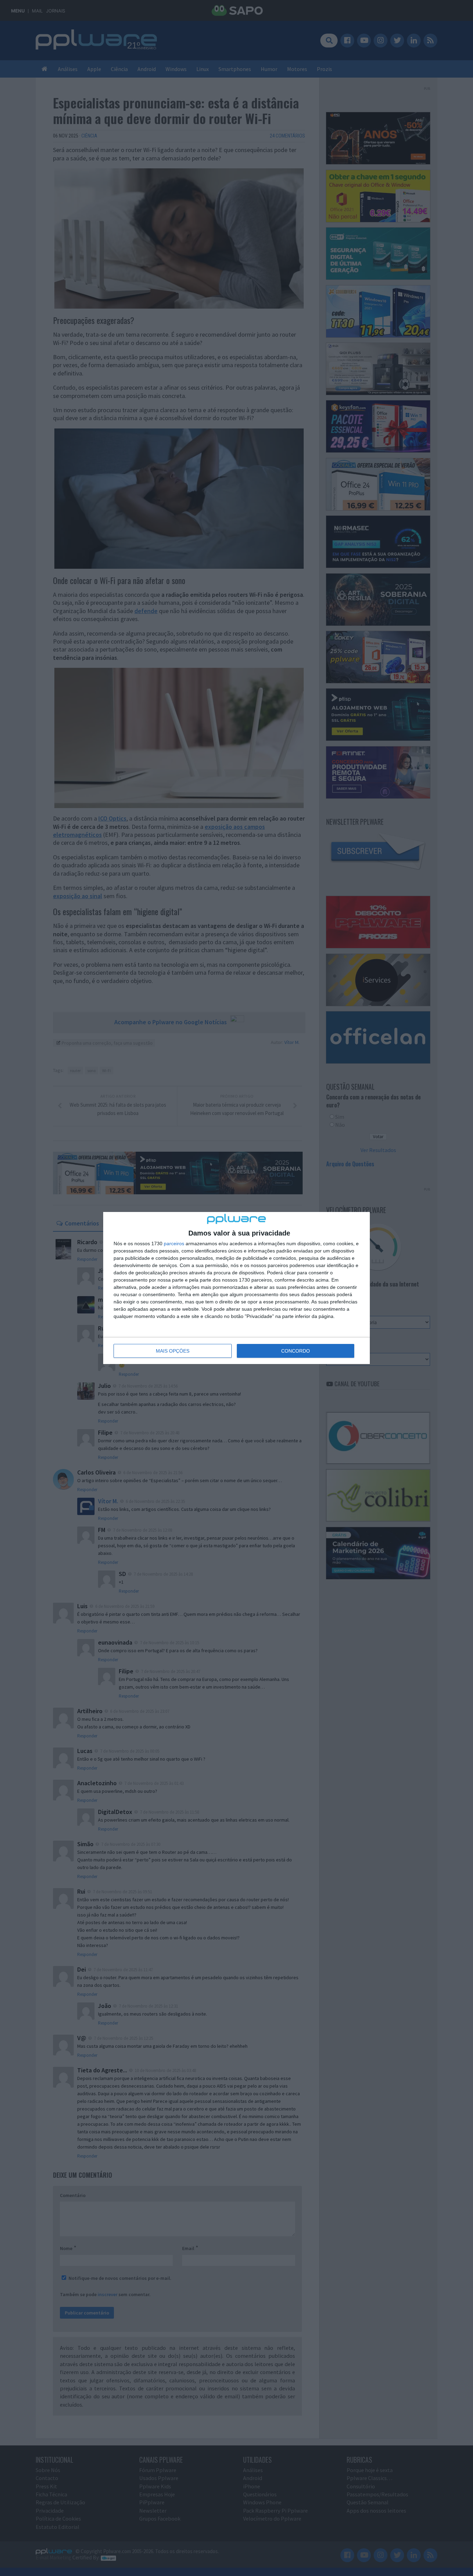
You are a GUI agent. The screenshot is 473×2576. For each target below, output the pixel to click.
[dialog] (237, 1288)
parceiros (174, 1243)
